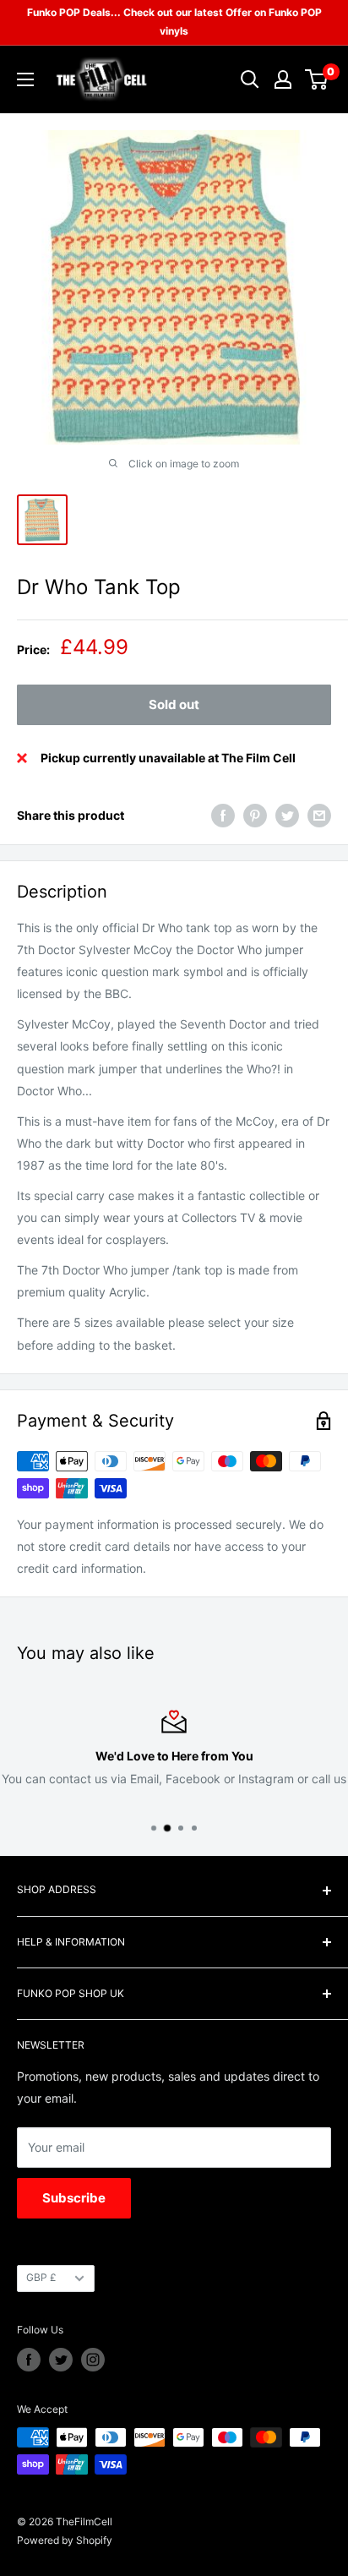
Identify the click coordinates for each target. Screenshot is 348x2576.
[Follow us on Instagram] (93, 2360)
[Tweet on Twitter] (287, 816)
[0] (317, 79)
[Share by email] (319, 816)
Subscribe (74, 2198)
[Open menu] (25, 79)
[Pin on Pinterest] (255, 816)
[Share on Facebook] (223, 816)
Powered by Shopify (65, 2540)
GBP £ (41, 2277)
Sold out (174, 704)
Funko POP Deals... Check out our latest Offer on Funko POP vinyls (174, 22)
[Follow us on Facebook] (29, 2360)
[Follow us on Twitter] (61, 2360)
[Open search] (250, 79)
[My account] (283, 79)
